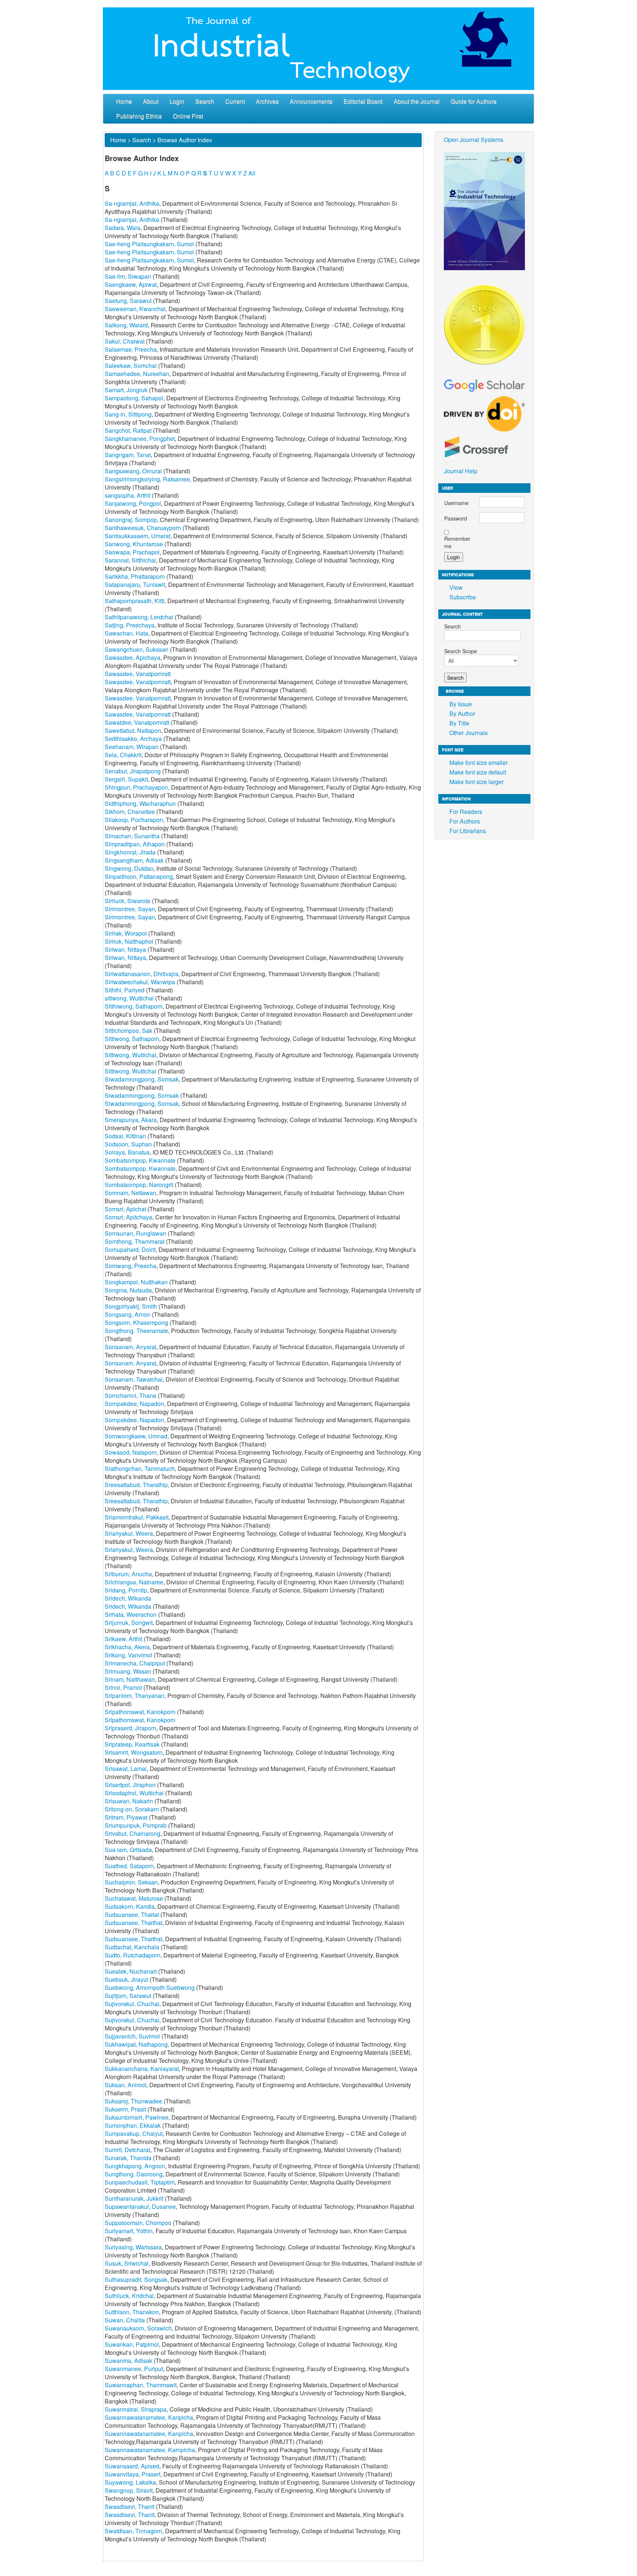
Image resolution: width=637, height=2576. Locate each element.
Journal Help (461, 471)
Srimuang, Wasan (128, 1671)
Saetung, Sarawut (128, 301)
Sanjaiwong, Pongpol (133, 503)
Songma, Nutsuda (128, 1290)
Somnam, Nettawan (130, 1193)
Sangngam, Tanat (128, 455)
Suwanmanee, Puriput (134, 2369)
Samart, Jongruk (126, 390)
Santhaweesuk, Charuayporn (143, 528)
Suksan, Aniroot (126, 2085)
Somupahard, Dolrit (130, 1249)
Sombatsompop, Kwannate (140, 1160)
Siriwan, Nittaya (125, 949)
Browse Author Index (185, 140)
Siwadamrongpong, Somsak (142, 1079)
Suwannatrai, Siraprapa (136, 2409)
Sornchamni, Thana (130, 1395)
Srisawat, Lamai (126, 1769)
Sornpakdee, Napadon (134, 1404)
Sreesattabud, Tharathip (136, 1485)
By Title (459, 723)
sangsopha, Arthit (128, 495)
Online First (188, 116)
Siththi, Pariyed (125, 990)
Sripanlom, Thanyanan (135, 1696)
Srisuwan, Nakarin (129, 1801)
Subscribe (463, 597)
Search (205, 101)
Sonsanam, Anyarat (130, 1347)
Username (456, 503)
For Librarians (468, 831)
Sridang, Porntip (126, 1590)
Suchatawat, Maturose (134, 1898)
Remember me (457, 542)
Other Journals (469, 733)
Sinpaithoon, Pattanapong (139, 876)
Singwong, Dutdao (129, 868)
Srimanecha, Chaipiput (135, 1663)
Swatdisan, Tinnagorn (133, 2531)
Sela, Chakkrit (123, 755)
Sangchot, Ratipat (128, 430)
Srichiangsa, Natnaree (134, 1582)
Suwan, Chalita (125, 2320)
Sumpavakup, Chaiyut (134, 2133)
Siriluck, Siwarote (128, 901)
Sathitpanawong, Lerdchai (139, 617)
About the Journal (417, 101)
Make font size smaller (478, 763)
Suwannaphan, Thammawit (141, 2385)
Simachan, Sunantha (132, 836)
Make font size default (478, 772)
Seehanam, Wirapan (132, 747)
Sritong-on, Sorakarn (132, 1809)
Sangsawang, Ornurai (133, 471)
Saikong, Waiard (126, 325)
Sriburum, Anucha (128, 1574)
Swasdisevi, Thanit (130, 2507)
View (456, 587)
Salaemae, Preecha (131, 349)
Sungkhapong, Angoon (135, 2166)
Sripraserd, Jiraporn (130, 1728)
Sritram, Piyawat (126, 1817)
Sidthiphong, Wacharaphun (140, 803)
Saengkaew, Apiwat (131, 284)
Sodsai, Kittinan (125, 1136)
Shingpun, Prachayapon (136, 787)
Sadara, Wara (123, 228)
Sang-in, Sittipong (128, 414)
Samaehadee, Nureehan (137, 374)
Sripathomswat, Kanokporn (140, 1712)
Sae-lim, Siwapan (128, 276)
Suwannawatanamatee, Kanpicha (149, 2417)
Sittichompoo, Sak (128, 1031)
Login (177, 101)
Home (124, 101)
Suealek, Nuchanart (131, 1971)
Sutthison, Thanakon (132, 2312)
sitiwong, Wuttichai (129, 998)
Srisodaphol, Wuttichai (134, 1793)
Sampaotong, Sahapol (134, 398)
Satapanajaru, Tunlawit (135, 584)
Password (456, 518)
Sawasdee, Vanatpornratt (138, 674)
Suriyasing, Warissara (133, 2247)
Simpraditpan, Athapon (135, 844)
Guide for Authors (474, 101)
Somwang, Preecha (130, 1266)
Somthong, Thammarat (135, 1241)
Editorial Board (363, 101)
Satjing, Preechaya (130, 625)
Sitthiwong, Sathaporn (134, 1006)
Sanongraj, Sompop (131, 520)
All (252, 173)
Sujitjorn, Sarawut (128, 1996)
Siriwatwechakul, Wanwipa (140, 982)
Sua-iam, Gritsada (128, 1850)
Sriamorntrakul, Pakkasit (137, 1517)
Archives (267, 101)
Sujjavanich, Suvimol (132, 2036)
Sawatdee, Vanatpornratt (137, 722)
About (151, 101)
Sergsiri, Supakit (126, 779)
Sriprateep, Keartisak (132, 1744)
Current (235, 101)
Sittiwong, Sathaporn (132, 1039)
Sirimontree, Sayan (130, 909)
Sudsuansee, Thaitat (132, 1914)
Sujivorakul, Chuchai (132, 2004)
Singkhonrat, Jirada (130, 852)
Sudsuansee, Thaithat (133, 1923)
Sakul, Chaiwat (125, 341)
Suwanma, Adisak (128, 2361)
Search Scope (461, 651)
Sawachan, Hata (126, 633)
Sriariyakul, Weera (129, 1533)
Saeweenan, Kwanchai (135, 309)
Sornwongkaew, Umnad (136, 1436)
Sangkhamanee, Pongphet (140, 438)
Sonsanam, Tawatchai (134, 1379)
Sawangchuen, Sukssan (137, 649)
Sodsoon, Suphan (128, 1144)
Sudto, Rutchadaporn (133, 1955)
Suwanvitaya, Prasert (133, 2474)
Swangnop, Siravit (129, 2490)
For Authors (465, 821)
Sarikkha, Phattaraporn (135, 576)
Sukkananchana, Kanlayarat (142, 2069)
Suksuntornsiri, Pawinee (137, 2117)
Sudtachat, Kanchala (132, 1947)
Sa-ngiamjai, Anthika (132, 203)
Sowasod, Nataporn (131, 1452)
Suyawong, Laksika (130, 2482)
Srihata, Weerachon (131, 1614)
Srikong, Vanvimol (128, 1655)
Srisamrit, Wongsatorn (134, 1752)
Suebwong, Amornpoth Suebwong (150, 1987)
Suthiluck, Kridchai (129, 2296)
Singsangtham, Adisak (134, 860)
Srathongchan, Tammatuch (140, 1468)
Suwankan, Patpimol (132, 2344)
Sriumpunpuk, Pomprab (136, 1825)
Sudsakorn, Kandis (130, 1906)
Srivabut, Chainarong (133, 1833)
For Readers (466, 812)
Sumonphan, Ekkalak (133, 2125)
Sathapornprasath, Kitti (135, 601)
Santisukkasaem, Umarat (138, 536)
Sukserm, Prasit (125, 2109)
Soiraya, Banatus (127, 1152)
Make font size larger (476, 782)
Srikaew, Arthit (123, 1639)
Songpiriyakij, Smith (131, 1306)
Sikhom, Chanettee (130, 812)
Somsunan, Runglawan (135, 1233)
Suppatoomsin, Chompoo (138, 2223)
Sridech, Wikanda (128, 1598)
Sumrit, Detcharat (127, 2150)
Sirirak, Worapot (126, 933)
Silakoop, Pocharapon (134, 820)
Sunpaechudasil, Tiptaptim (140, 2182)
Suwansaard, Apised (132, 2466)
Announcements (311, 101)
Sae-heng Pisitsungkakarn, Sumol (149, 244)
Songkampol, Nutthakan (136, 1282)
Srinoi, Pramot (123, 1687)
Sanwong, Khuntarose (134, 544)
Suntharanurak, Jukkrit (134, 2198)
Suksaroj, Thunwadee (133, 2101)
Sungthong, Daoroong (134, 2174)
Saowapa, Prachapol (132, 552)
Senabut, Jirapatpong (133, 771)
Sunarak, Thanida (128, 2158)
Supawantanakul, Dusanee (140, 2206)
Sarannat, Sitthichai (130, 560)
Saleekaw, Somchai (131, 365)
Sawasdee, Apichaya (133, 657)
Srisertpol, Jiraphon (130, 1785)
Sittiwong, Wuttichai (130, 1055)
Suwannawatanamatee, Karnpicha (150, 2450)
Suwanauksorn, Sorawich (138, 2328)
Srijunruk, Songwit (129, 1623)
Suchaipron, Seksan (131, 1882)
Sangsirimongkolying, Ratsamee (147, 479)
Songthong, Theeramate (136, 1331)
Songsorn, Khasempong (136, 1322)
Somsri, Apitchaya (128, 1217)
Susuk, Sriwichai (127, 2263)
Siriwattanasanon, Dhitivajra (142, 974)
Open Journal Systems (474, 140)
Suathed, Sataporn (129, 1866)
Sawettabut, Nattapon (133, 730)
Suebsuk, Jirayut (126, 1979)
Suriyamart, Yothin (129, 2231)
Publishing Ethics (139, 116)
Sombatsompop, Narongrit (139, 1185)
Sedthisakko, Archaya (133, 739)
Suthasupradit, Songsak (136, 2279)
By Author (462, 713)
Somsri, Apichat (125, 1209)
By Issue (461, 704)
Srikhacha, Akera (127, 1647)
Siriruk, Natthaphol (129, 941)
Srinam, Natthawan (130, 1679)
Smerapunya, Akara (131, 1120)
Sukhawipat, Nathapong (136, 2044)
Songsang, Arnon (128, 1314)
